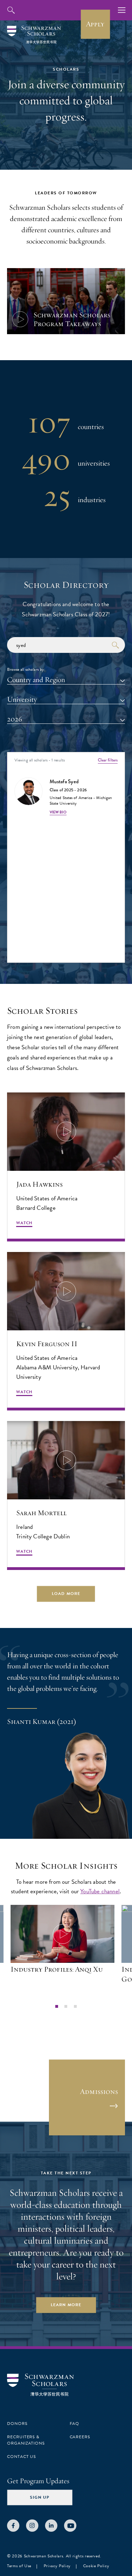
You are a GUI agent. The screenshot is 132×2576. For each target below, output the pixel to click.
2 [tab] (66, 2006)
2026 (15, 719)
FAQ (75, 2423)
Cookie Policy (96, 2566)
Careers (80, 2437)
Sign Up (40, 2497)
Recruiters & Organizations (26, 2440)
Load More (66, 1594)
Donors (17, 2423)
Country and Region (36, 680)
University (22, 699)
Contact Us (21, 2457)
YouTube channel (100, 1891)
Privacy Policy (57, 2566)
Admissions (99, 2091)
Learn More (66, 2305)
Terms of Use (19, 2566)
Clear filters (108, 760)
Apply (95, 24)
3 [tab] (75, 2006)
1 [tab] (57, 2006)
